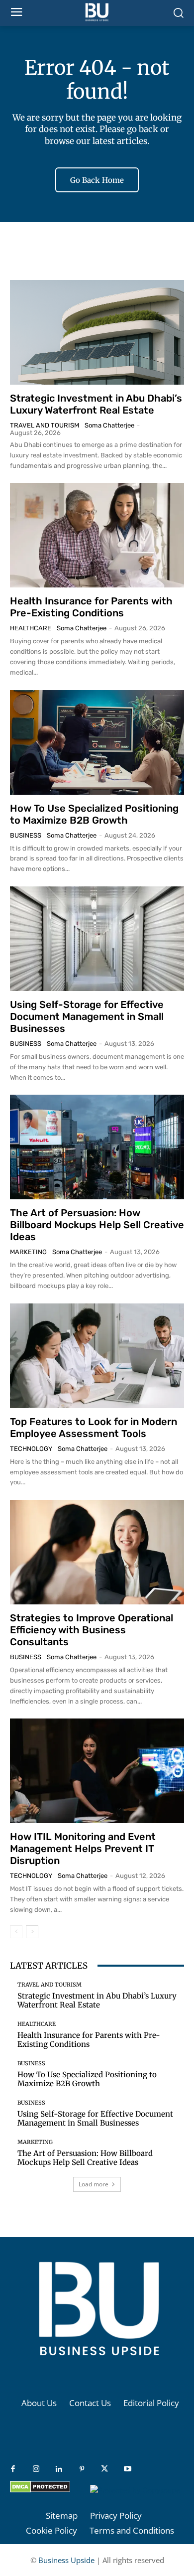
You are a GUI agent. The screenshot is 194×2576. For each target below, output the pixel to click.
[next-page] (32, 1932)
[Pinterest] (82, 2469)
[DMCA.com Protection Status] (40, 2490)
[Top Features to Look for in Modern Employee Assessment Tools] (97, 1356)
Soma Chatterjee (109, 425)
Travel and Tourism (45, 425)
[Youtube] (127, 2469)
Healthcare (31, 628)
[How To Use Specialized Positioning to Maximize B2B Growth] (97, 742)
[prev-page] (16, 1932)
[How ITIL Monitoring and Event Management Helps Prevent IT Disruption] (97, 1771)
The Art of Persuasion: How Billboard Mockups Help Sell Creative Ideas (97, 1225)
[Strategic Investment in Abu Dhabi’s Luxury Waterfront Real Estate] (97, 332)
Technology (31, 1449)
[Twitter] (104, 2469)
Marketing (28, 1252)
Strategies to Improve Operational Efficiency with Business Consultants (92, 1630)
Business (26, 835)
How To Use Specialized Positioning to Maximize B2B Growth (94, 814)
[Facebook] (13, 2469)
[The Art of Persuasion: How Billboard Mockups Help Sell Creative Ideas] (97, 1147)
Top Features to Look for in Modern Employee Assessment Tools (94, 1428)
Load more (94, 2184)
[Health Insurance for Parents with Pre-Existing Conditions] (97, 535)
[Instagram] (36, 2469)
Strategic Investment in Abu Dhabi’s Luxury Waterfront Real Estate (96, 404)
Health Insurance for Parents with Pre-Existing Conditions (91, 607)
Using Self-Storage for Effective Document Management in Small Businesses (87, 1016)
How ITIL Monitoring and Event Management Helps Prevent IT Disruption (83, 1849)
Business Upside (66, 2560)
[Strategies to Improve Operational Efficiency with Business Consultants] (97, 1552)
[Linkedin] (59, 2469)
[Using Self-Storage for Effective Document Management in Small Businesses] (97, 939)
